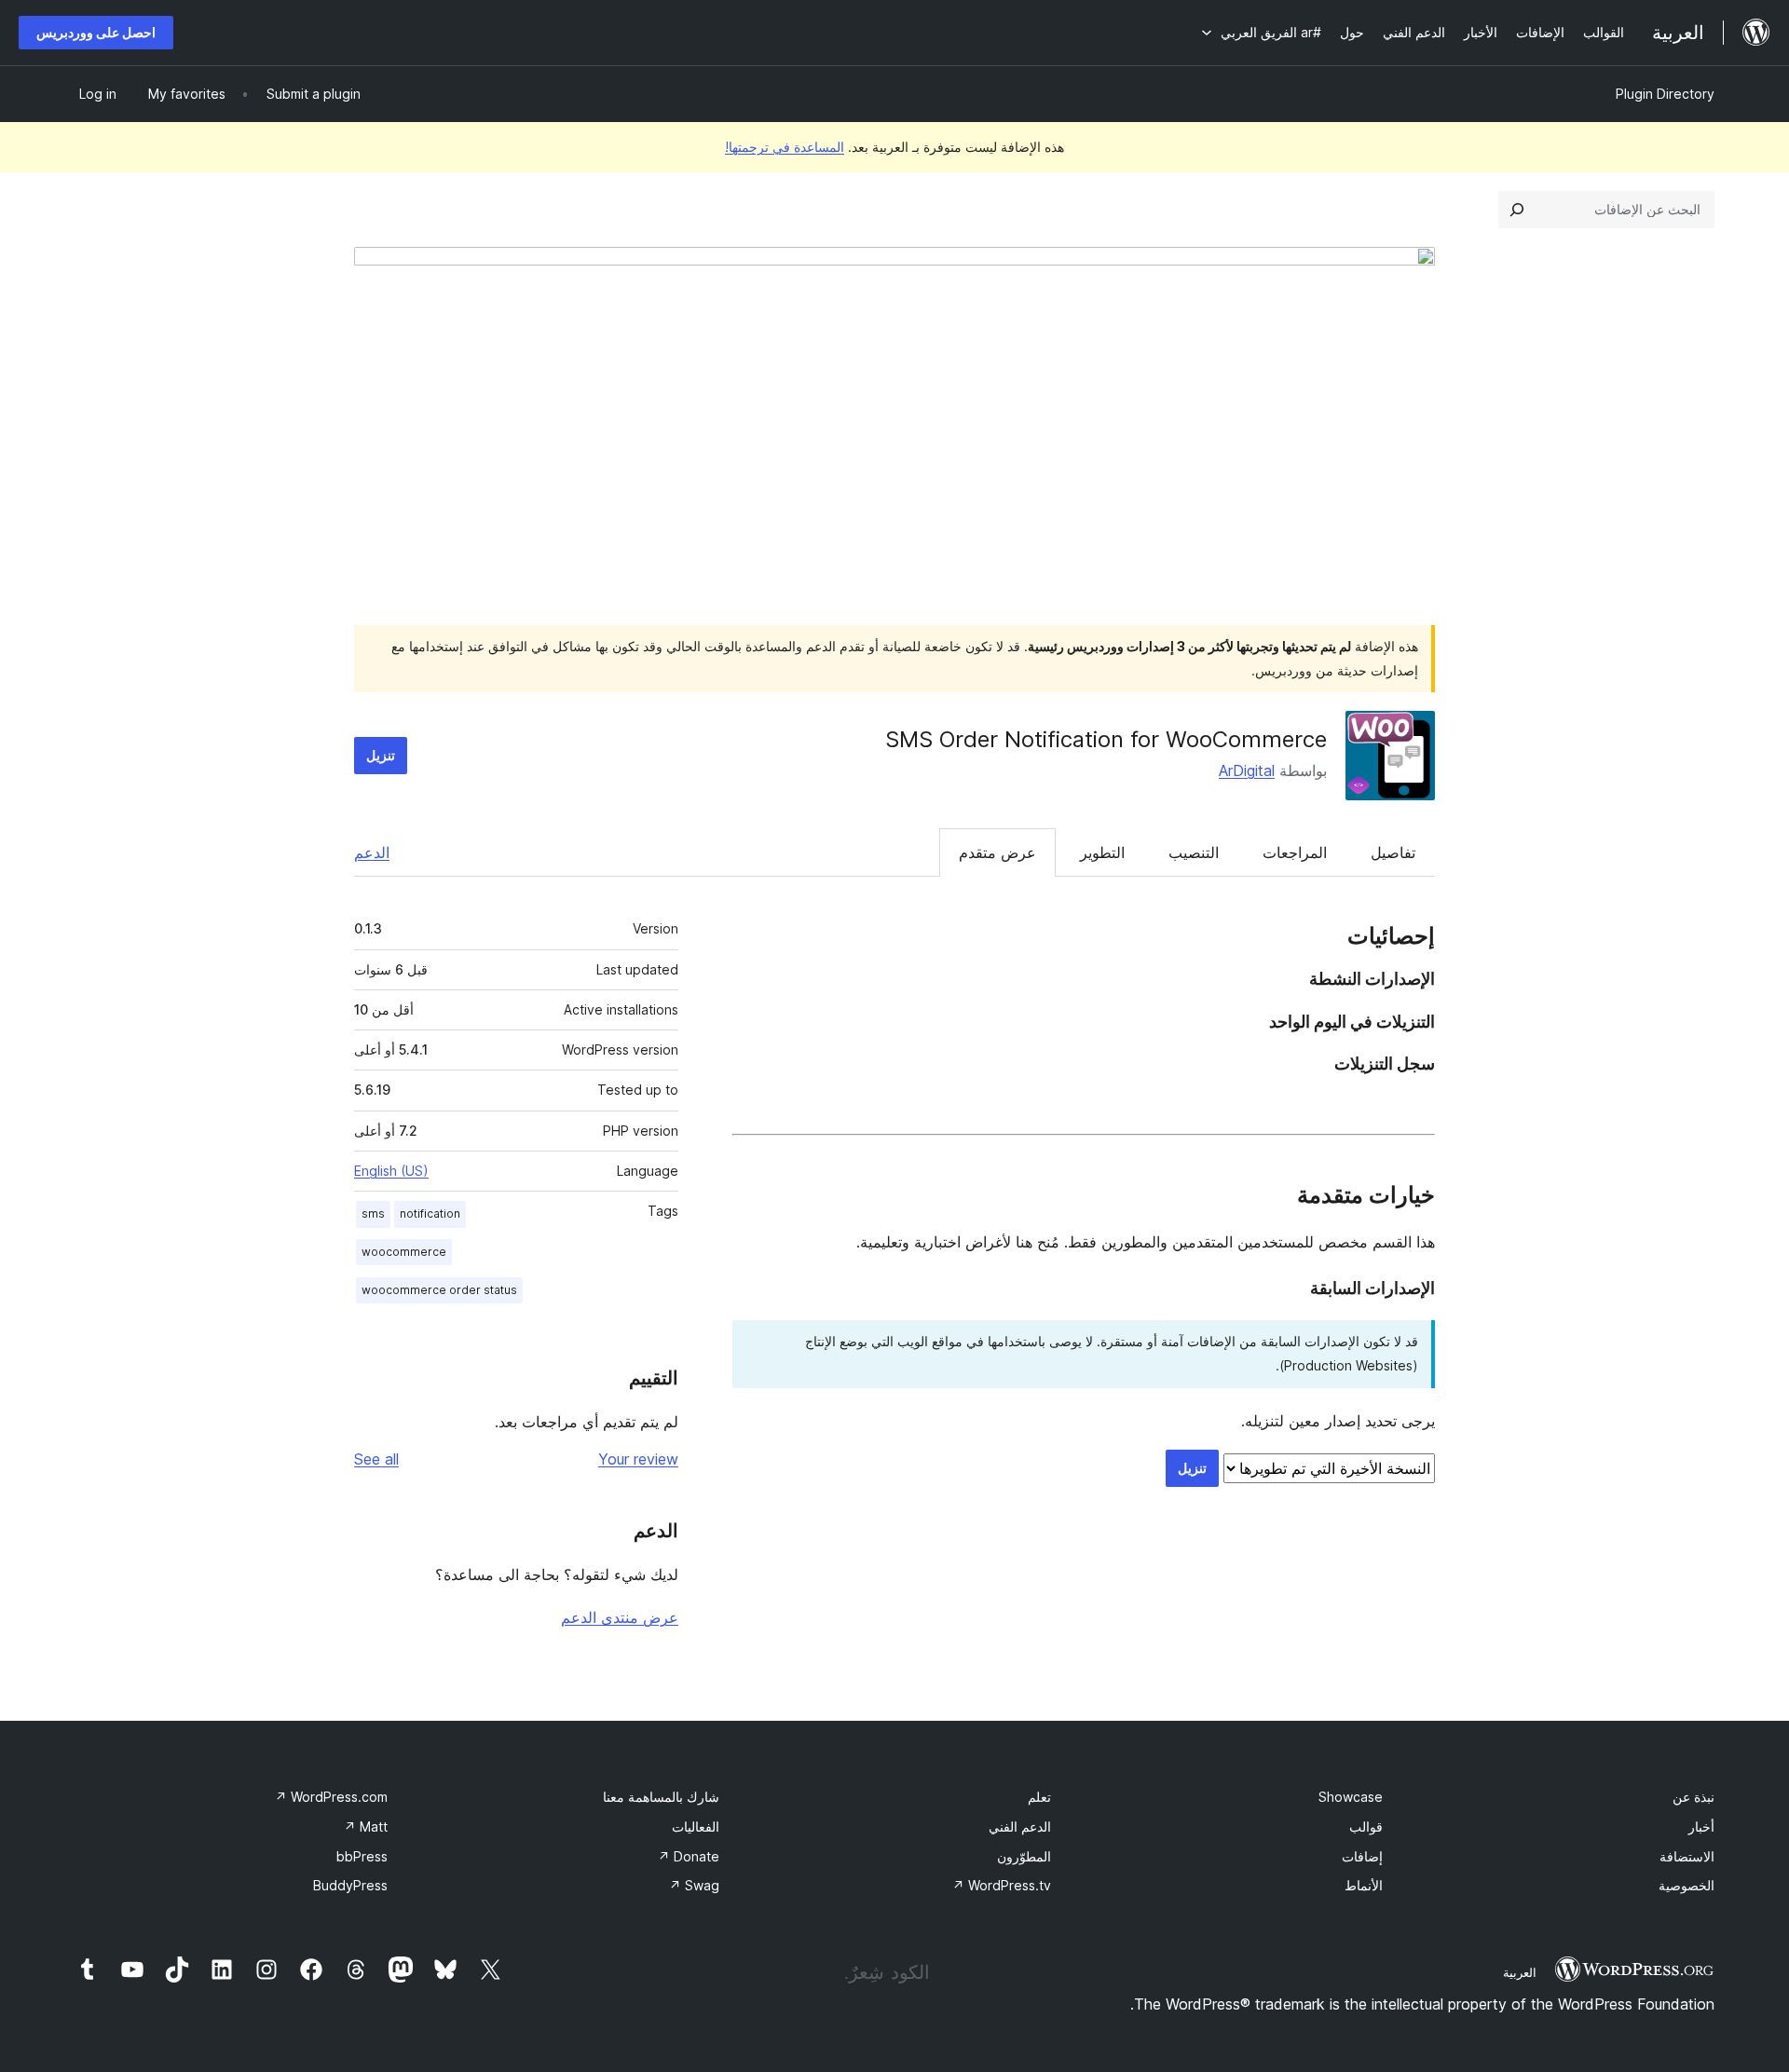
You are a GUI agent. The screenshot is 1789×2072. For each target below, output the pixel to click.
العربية (1520, 1972)
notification (430, 1213)
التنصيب (1194, 852)
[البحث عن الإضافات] (1517, 210)
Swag (694, 1885)
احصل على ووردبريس (96, 32)
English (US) (391, 1171)
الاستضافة (1687, 1856)
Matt (366, 1827)
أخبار (1701, 1827)
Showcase (1351, 1797)
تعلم (1039, 1797)
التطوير (1102, 852)
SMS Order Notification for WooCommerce (1106, 739)
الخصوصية (1687, 1885)
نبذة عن (1693, 1797)
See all (376, 1459)
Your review (638, 1459)
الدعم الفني (1020, 1827)
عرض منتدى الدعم (620, 1617)
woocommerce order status (439, 1290)
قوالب (1366, 1827)
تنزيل (381, 755)
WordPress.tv (1002, 1885)
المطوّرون (1024, 1856)
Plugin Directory (1665, 94)
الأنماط (1364, 1885)
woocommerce (404, 1252)
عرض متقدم (997, 852)
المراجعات (1295, 852)
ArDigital (1247, 770)
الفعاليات (696, 1827)
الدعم (372, 852)
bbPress (362, 1856)
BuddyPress (350, 1885)
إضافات (1362, 1856)
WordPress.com (331, 1797)
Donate (689, 1856)
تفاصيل (1393, 852)
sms (373, 1213)
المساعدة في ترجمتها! (785, 147)
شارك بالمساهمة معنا (661, 1797)
